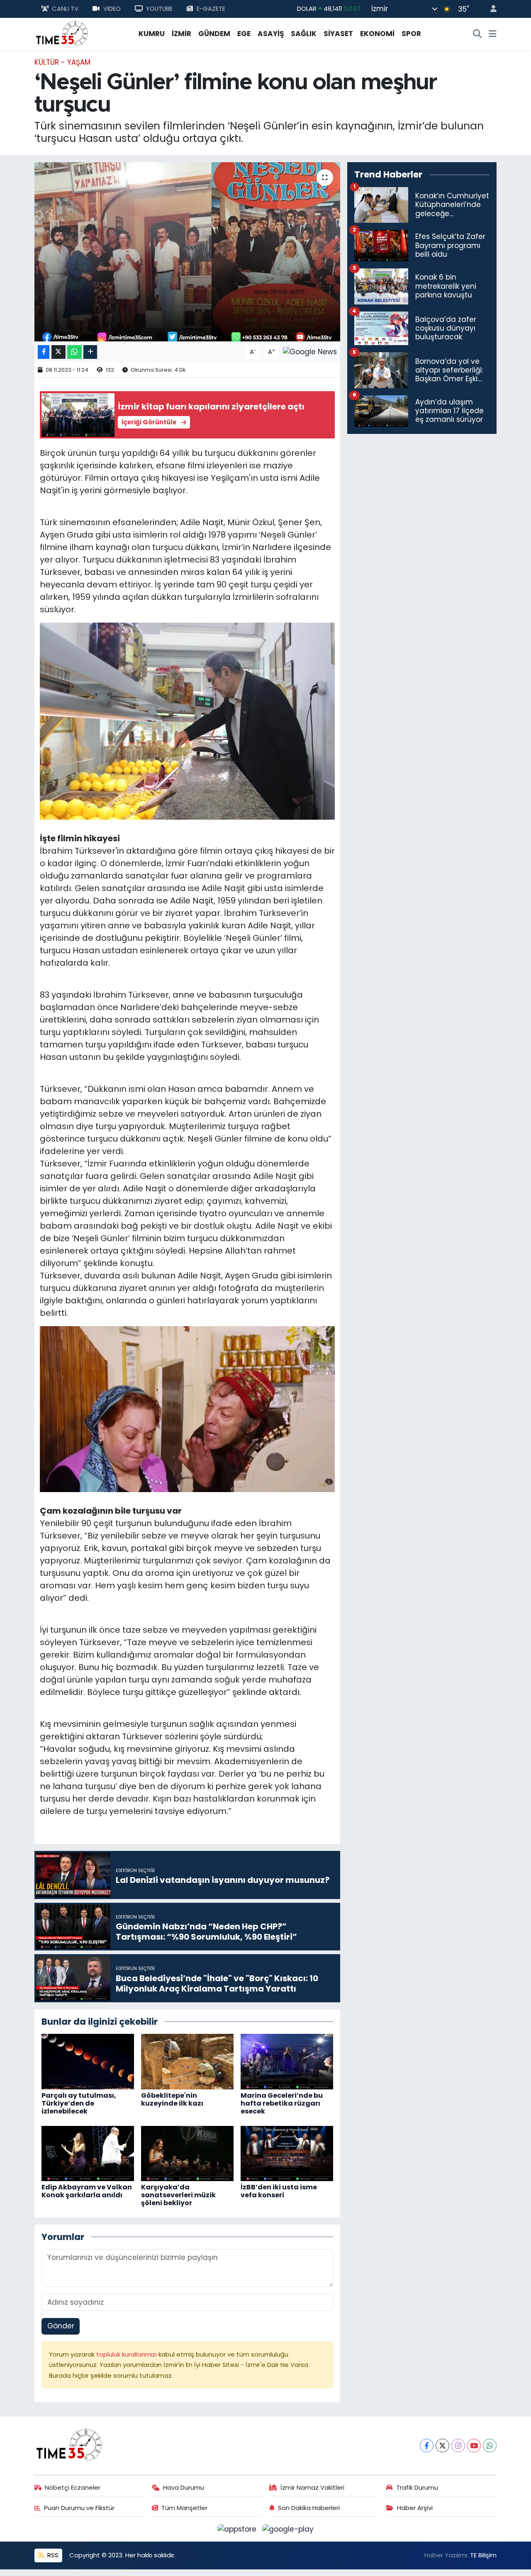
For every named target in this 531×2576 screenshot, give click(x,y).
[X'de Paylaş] (58, 352)
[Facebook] (427, 2446)
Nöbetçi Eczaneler (73, 2487)
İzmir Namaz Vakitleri (312, 2487)
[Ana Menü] (493, 34)
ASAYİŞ (271, 34)
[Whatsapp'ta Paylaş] (74, 352)
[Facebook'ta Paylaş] (44, 352)
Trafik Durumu (417, 2487)
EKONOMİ (377, 34)
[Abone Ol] (310, 351)
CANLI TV (65, 9)
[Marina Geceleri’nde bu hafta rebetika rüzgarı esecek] (287, 2061)
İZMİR (181, 34)
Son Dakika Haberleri (309, 2508)
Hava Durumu (184, 2487)
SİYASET (338, 34)
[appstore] (238, 2529)
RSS (52, 2555)
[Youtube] (474, 2446)
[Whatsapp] (490, 2446)
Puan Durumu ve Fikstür (79, 2508)
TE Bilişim (483, 2555)
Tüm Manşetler (184, 2508)
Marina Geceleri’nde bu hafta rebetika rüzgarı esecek (282, 2103)
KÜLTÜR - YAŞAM (62, 62)
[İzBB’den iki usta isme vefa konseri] (287, 2153)
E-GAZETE (211, 9)
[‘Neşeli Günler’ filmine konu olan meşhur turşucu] (187, 252)
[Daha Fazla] (90, 352)
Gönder (61, 2326)
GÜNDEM (214, 34)
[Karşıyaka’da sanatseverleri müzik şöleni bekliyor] (187, 2153)
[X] (442, 2446)
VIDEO (112, 9)
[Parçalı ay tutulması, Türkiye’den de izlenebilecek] (88, 2061)
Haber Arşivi (415, 2508)
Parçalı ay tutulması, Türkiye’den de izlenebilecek (79, 2103)
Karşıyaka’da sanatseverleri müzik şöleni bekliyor (178, 2195)
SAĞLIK (304, 34)
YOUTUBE (159, 9)
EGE (244, 34)
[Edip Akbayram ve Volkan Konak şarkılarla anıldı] (88, 2153)
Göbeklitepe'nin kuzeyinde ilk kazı (172, 2099)
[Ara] (477, 34)
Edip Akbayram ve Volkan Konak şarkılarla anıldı (87, 2191)
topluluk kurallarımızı (127, 2354)
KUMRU (152, 34)
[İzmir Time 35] (62, 33)
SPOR (411, 34)
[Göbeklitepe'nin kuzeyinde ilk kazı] (187, 2061)
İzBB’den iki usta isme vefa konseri (279, 2191)
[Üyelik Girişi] (490, 9)
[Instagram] (458, 2446)
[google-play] (288, 2529)
